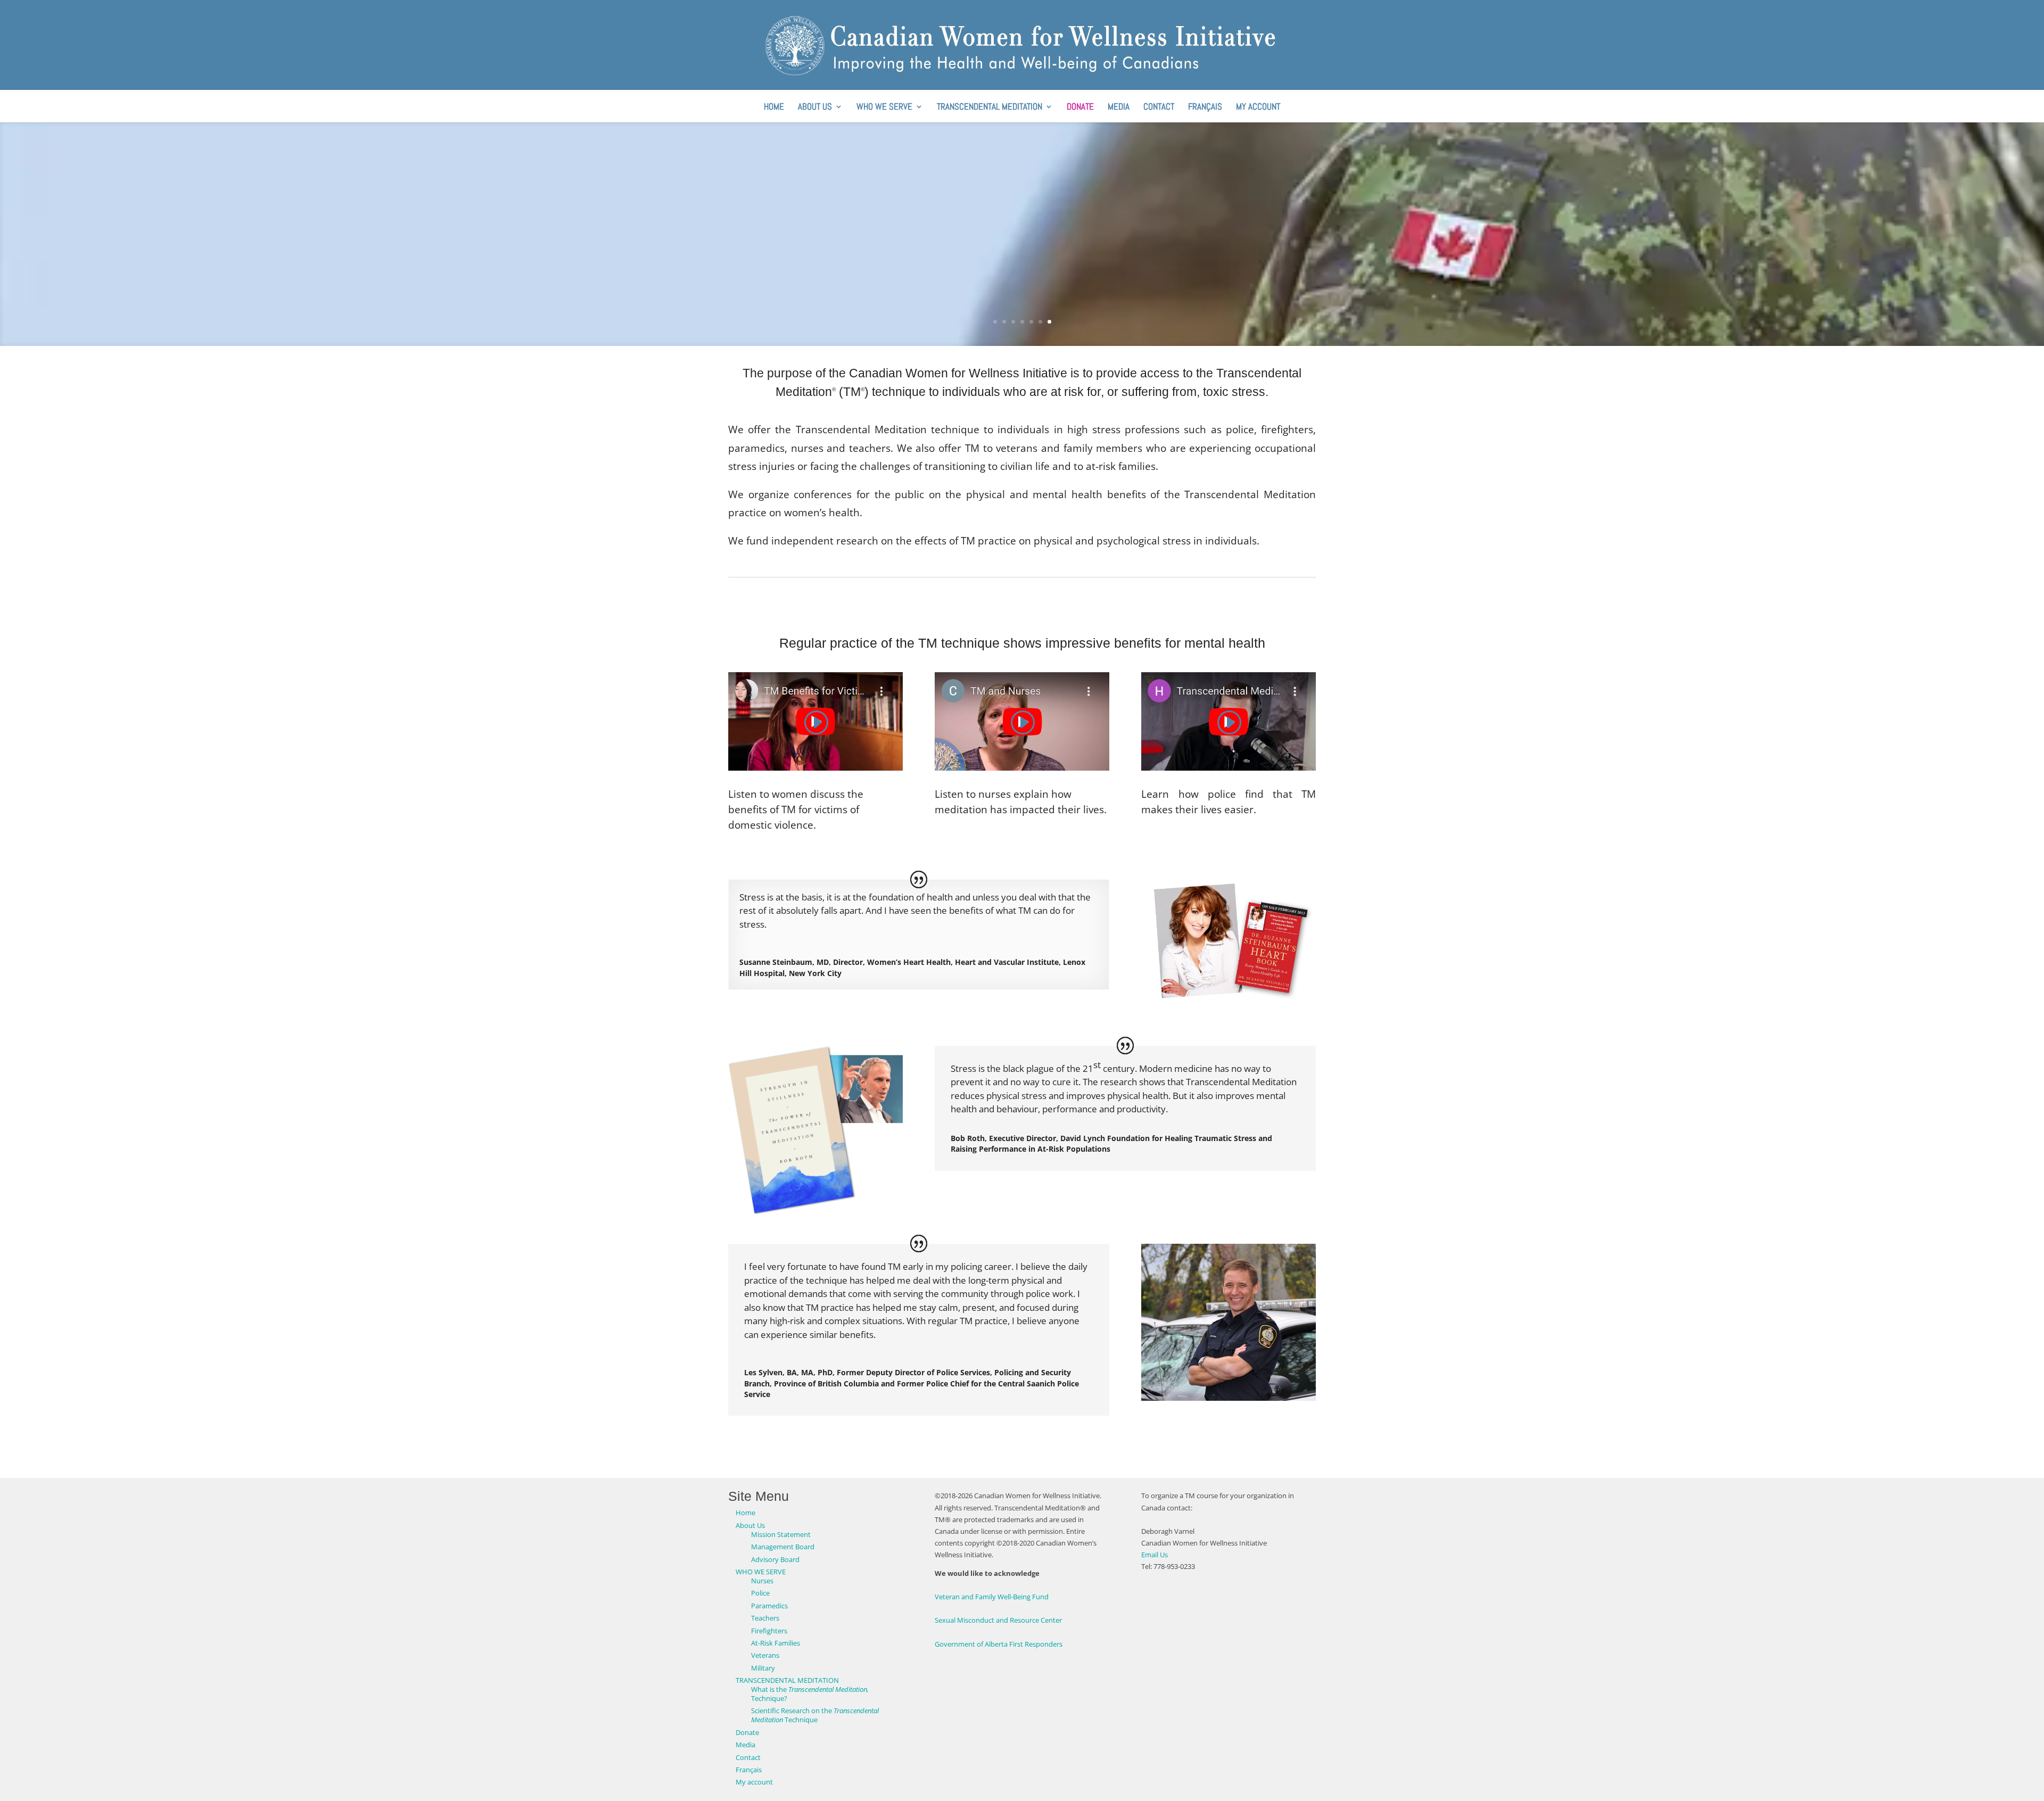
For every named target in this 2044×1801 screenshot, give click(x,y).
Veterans (765, 1655)
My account (1258, 108)
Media (1119, 108)
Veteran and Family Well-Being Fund (992, 1597)
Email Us (1155, 1555)
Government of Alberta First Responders (999, 1644)
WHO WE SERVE (884, 108)
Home (774, 108)
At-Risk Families (776, 1643)
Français (1205, 108)
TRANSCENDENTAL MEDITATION (990, 108)
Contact (1159, 108)
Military (763, 1668)
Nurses (762, 1581)
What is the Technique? (810, 1694)
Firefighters (769, 1631)
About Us (815, 108)
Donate (1080, 108)
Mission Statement (781, 1534)
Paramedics (769, 1606)
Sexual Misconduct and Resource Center (998, 1620)
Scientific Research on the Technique (815, 1715)
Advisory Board (775, 1559)
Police (760, 1593)
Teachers (765, 1618)
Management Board (783, 1547)
